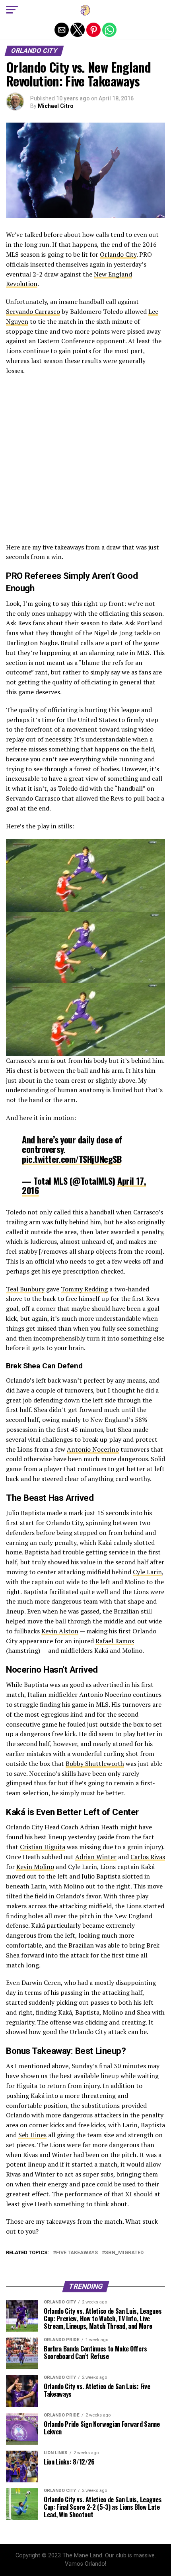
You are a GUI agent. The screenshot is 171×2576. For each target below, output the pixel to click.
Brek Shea (23, 1366)
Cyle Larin (147, 1572)
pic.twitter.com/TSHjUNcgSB (72, 1159)
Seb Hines (32, 2135)
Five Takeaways (77, 2253)
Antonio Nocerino (93, 1449)
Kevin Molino (35, 1867)
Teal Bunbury (25, 1289)
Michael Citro (56, 106)
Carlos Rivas (148, 1857)
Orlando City (118, 254)
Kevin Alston (60, 1631)
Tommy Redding (84, 1289)
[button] (12, 10)
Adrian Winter (96, 1857)
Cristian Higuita (43, 1847)
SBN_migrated (124, 2253)
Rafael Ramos (115, 1641)
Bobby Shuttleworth (95, 1763)
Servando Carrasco (33, 311)
